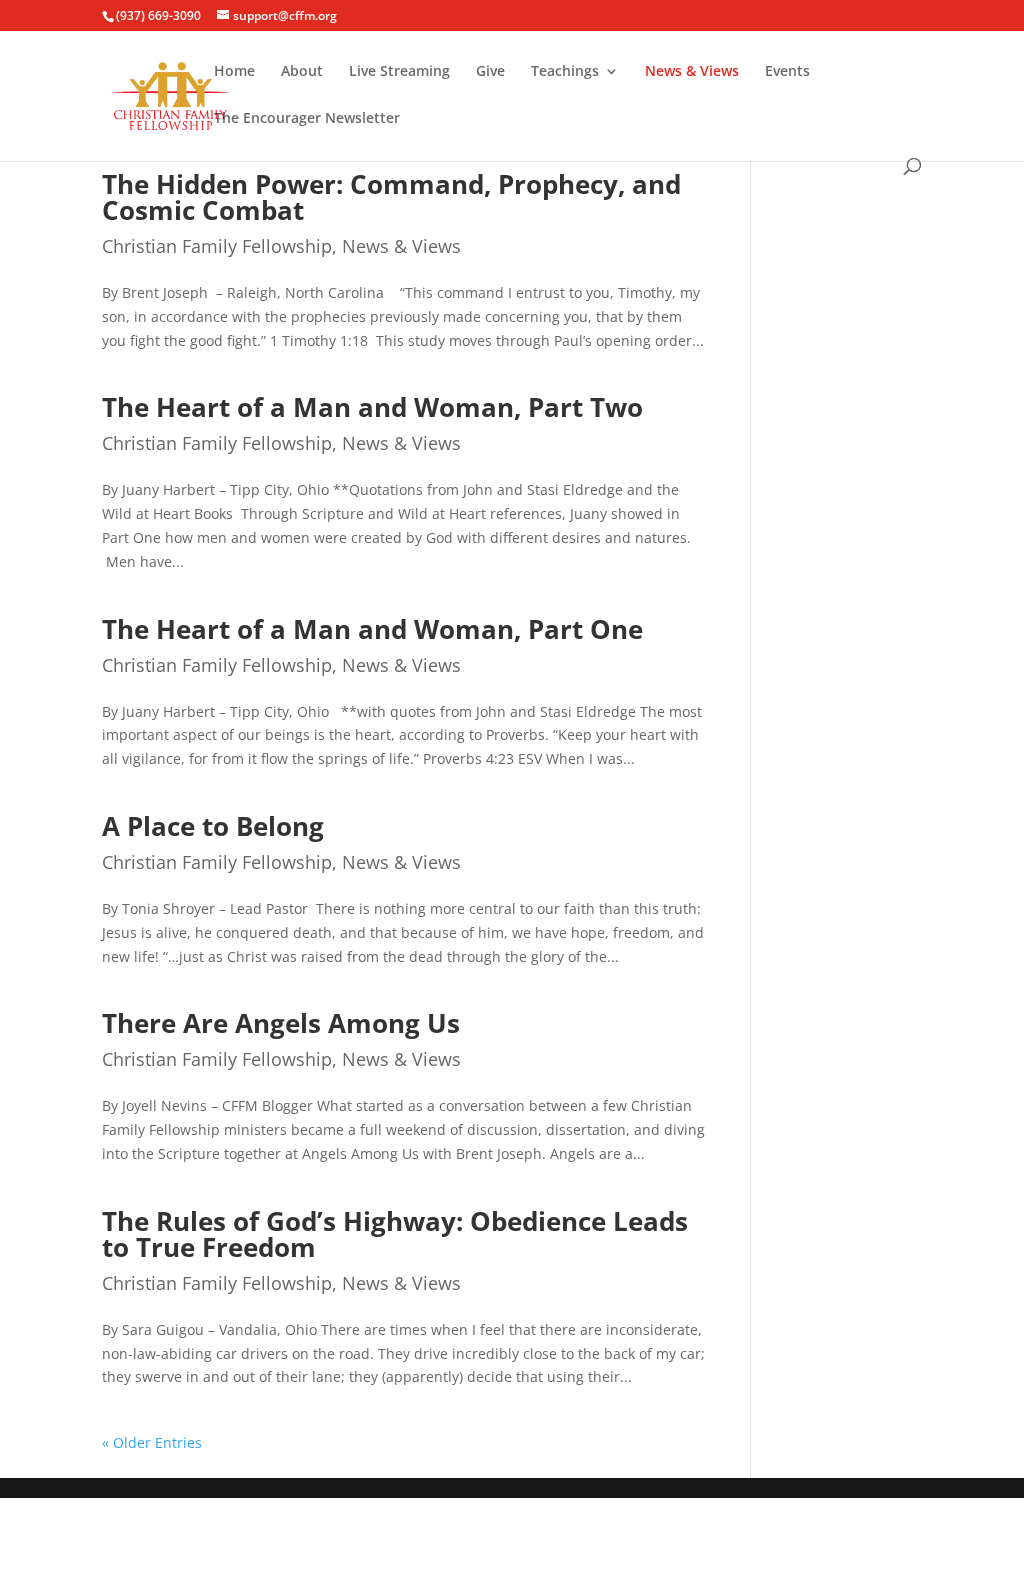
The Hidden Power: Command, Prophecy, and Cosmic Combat (391, 197)
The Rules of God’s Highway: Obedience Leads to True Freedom (395, 1234)
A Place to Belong (213, 826)
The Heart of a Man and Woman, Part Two (372, 407)
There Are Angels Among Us (281, 1023)
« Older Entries (152, 1442)
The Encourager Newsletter (307, 119)
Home (234, 72)
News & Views (692, 72)
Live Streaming (399, 72)
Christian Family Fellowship (217, 246)
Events (787, 72)
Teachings (565, 72)
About (302, 72)
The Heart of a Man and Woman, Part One (372, 629)
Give (490, 72)
